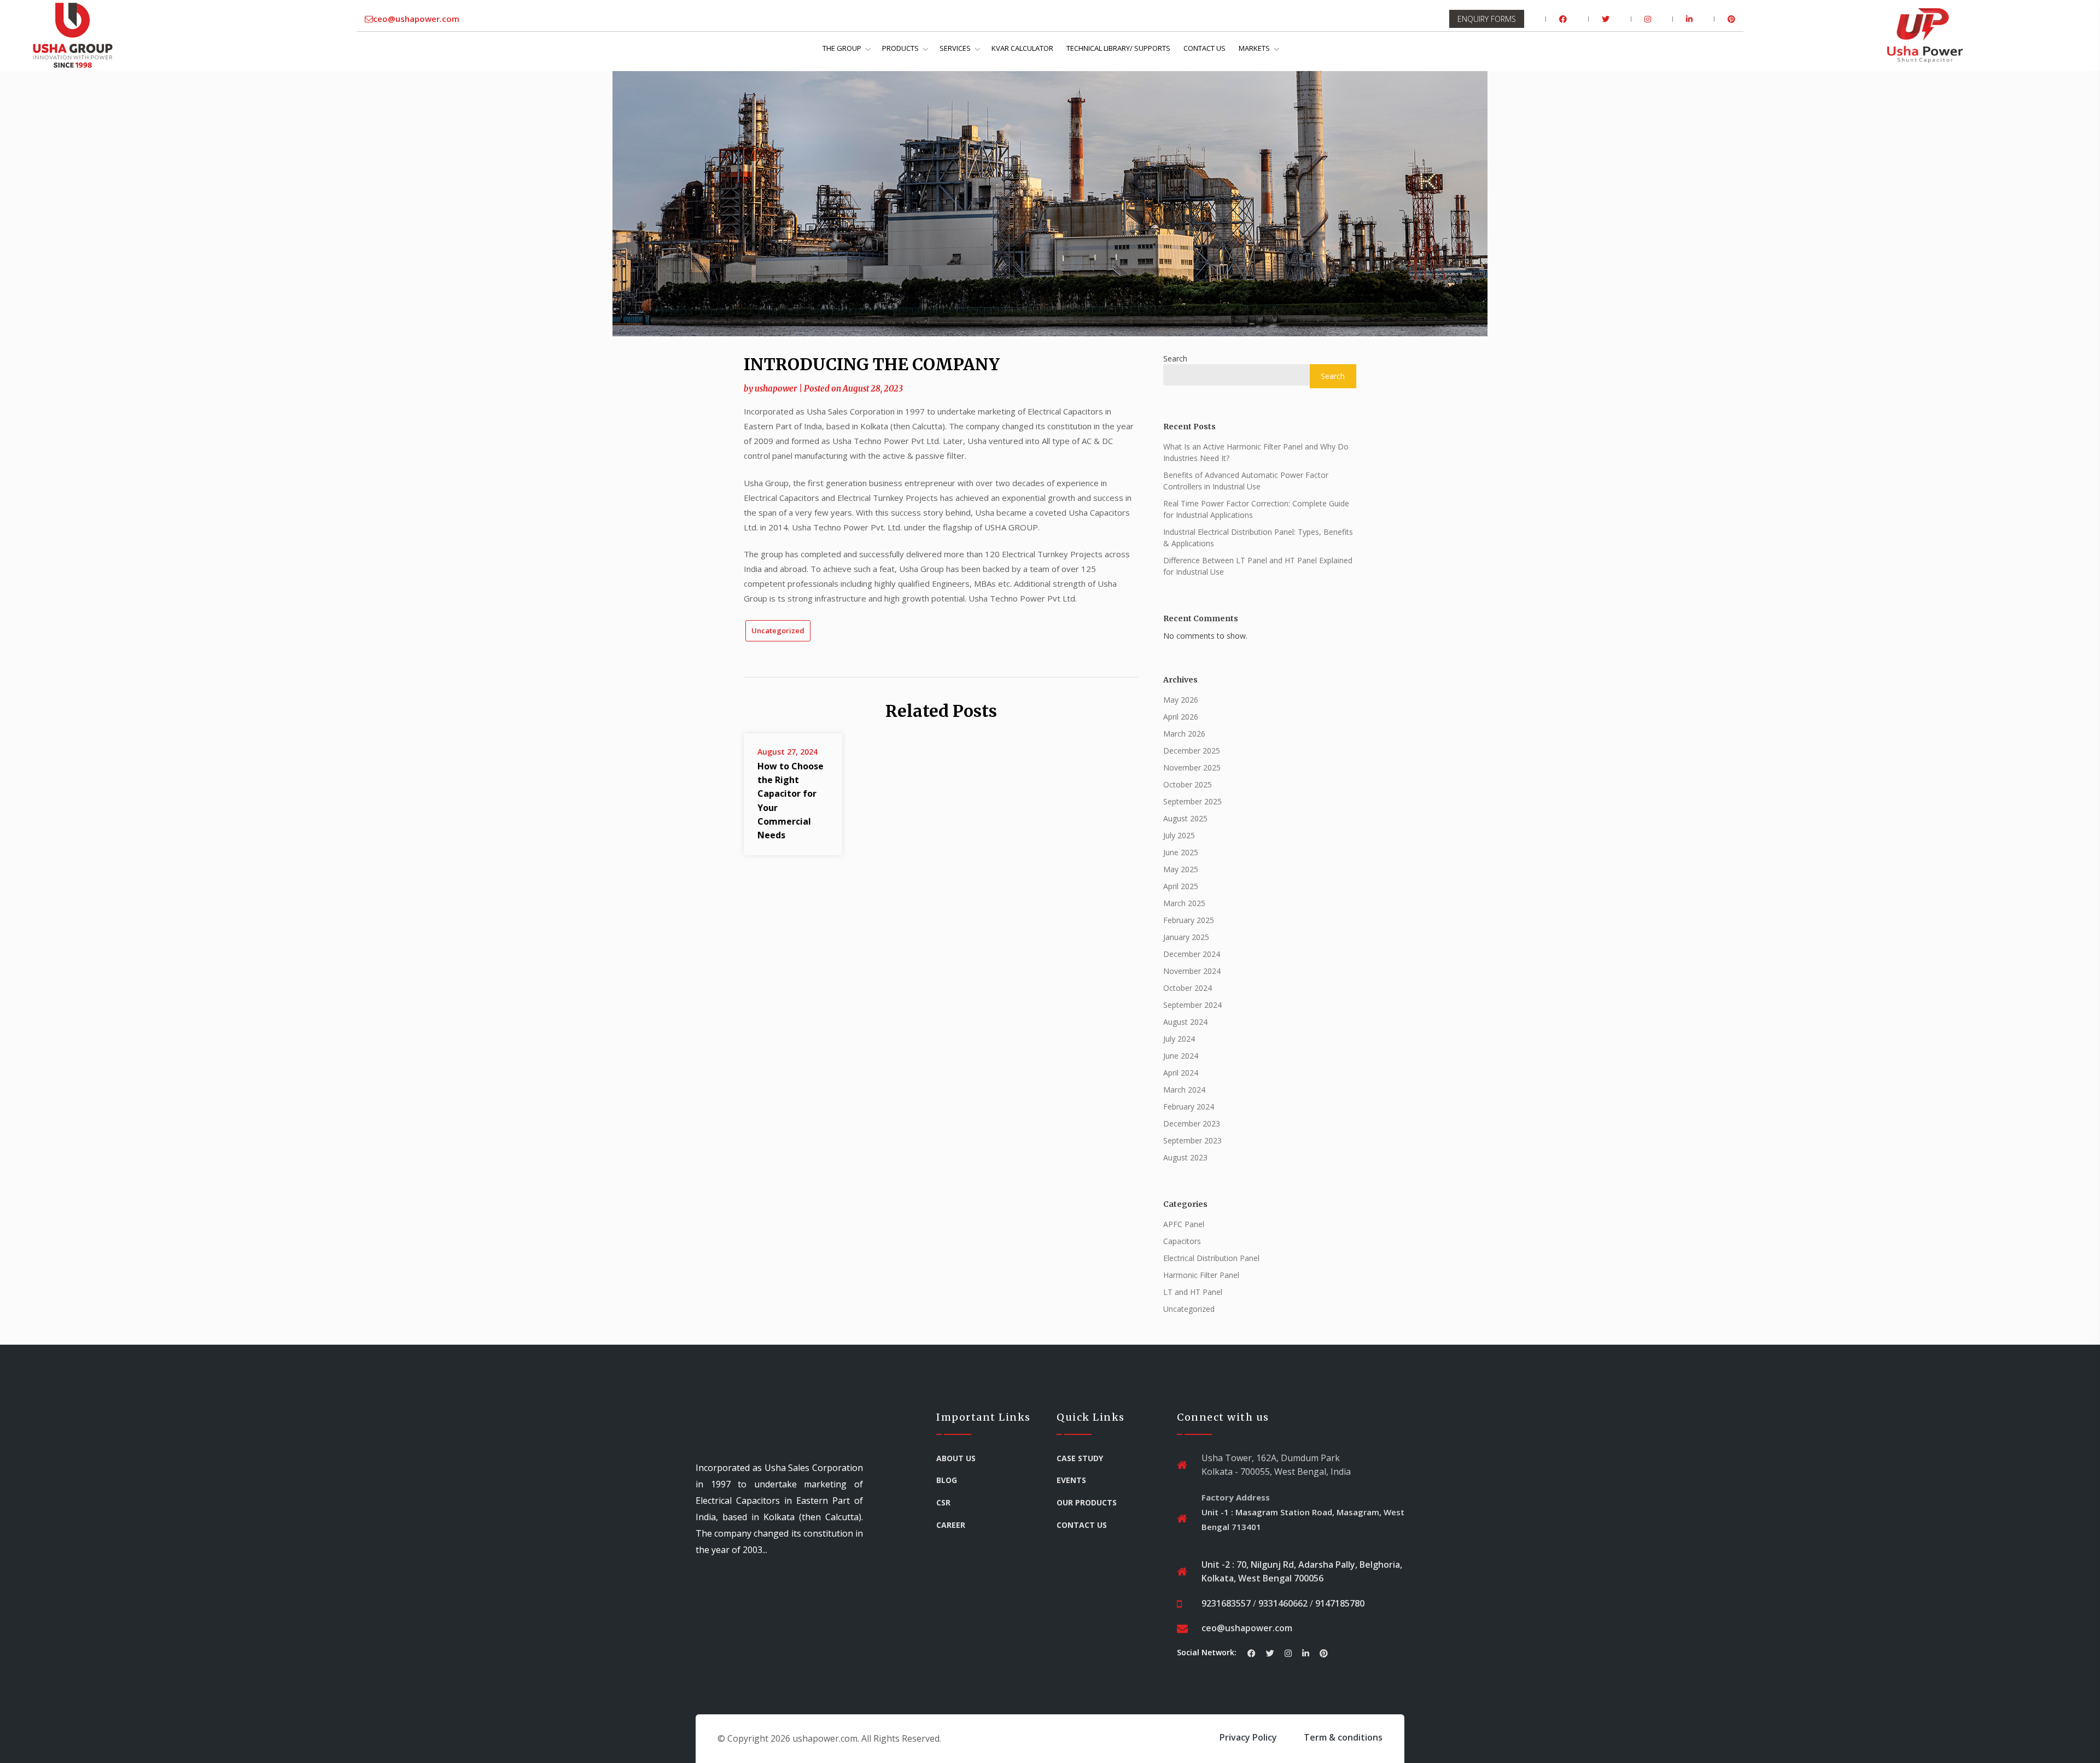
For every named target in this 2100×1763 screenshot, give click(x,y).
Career (951, 1525)
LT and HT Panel (1193, 1292)
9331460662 (1283, 1603)
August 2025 (1185, 818)
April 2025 (1181, 886)
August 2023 (1185, 1157)
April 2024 (1181, 1073)
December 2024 (1192, 954)
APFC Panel (1184, 1224)
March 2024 (1184, 1090)
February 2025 (1189, 920)
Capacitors (1182, 1241)
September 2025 (1192, 801)
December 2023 (1192, 1123)
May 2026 (1181, 700)
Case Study (1080, 1458)
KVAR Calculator (1022, 48)
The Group (842, 48)
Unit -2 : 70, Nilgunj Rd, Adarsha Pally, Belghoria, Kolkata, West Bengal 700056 (1302, 1572)
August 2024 (1185, 1022)
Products (900, 48)
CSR (943, 1502)
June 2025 (1181, 852)
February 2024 (1189, 1107)
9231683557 (1226, 1603)
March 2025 (1184, 903)
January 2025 (1186, 937)
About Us (956, 1458)
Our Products (1087, 1502)
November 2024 (1192, 971)
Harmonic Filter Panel (1201, 1275)
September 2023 (1192, 1140)
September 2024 (1192, 1005)
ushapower (776, 389)
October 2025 (1188, 784)
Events (1071, 1480)
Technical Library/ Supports (1118, 48)
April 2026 (1181, 717)
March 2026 (1184, 734)
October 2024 (1188, 988)
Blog (947, 1480)
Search (1175, 358)
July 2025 (1179, 835)
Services (955, 48)
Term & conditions (1343, 1737)
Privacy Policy (1248, 1737)
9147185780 (1340, 1603)
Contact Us (1204, 48)
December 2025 (1192, 751)
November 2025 (1192, 767)
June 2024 (1181, 1056)
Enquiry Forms (1487, 19)
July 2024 (1179, 1039)
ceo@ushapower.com (416, 19)
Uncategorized (778, 631)
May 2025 (1181, 869)
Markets (1254, 48)
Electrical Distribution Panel (1211, 1258)
